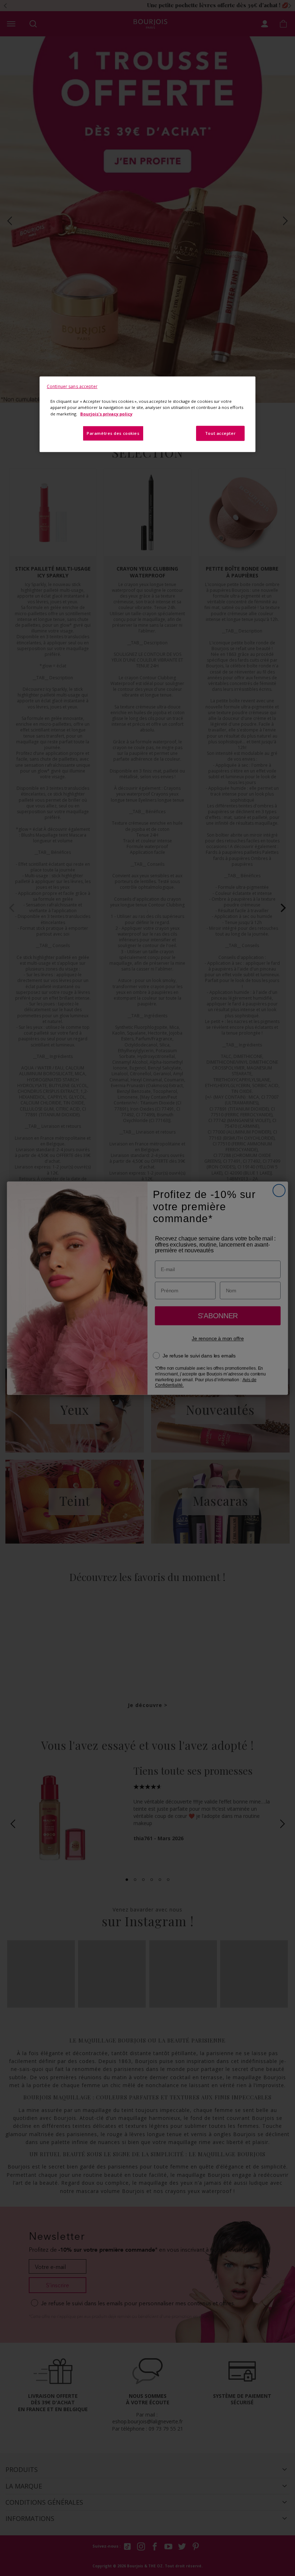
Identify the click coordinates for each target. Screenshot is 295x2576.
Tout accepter (220, 433)
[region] (147, 414)
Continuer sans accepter (72, 386)
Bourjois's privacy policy (106, 413)
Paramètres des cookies (113, 433)
